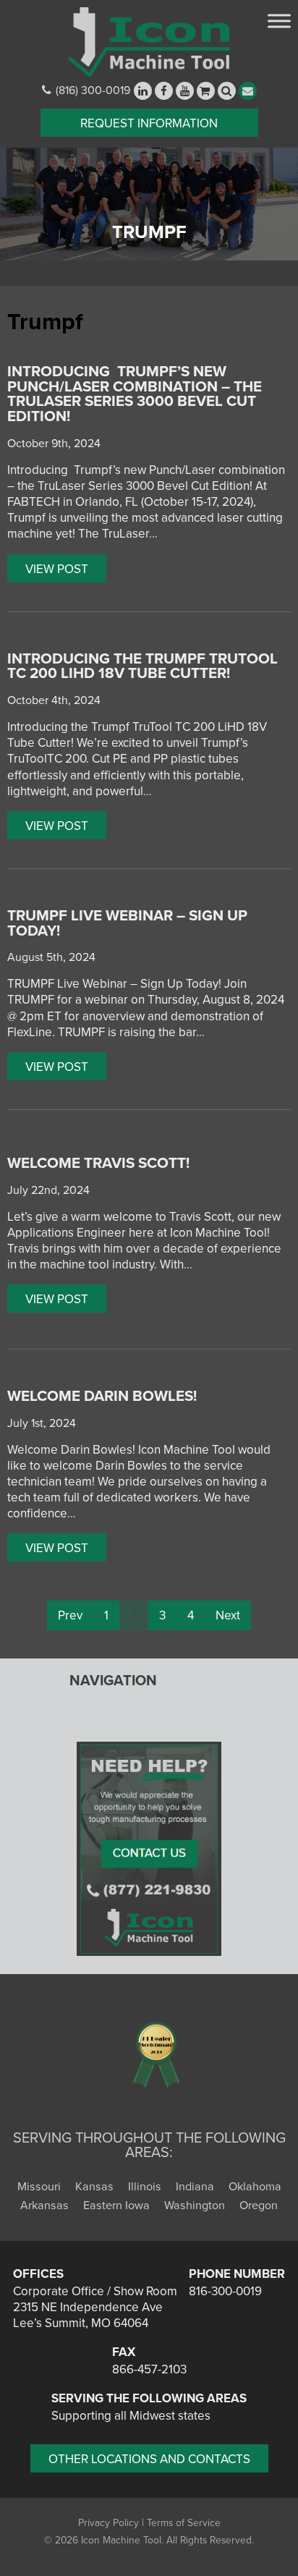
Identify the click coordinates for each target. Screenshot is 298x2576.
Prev (70, 1615)
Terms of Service (184, 2523)
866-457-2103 (149, 2369)
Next (228, 1615)
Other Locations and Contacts (149, 2459)
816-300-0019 (225, 2291)
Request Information (149, 123)
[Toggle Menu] (279, 21)
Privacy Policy (108, 2523)
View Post (57, 569)
